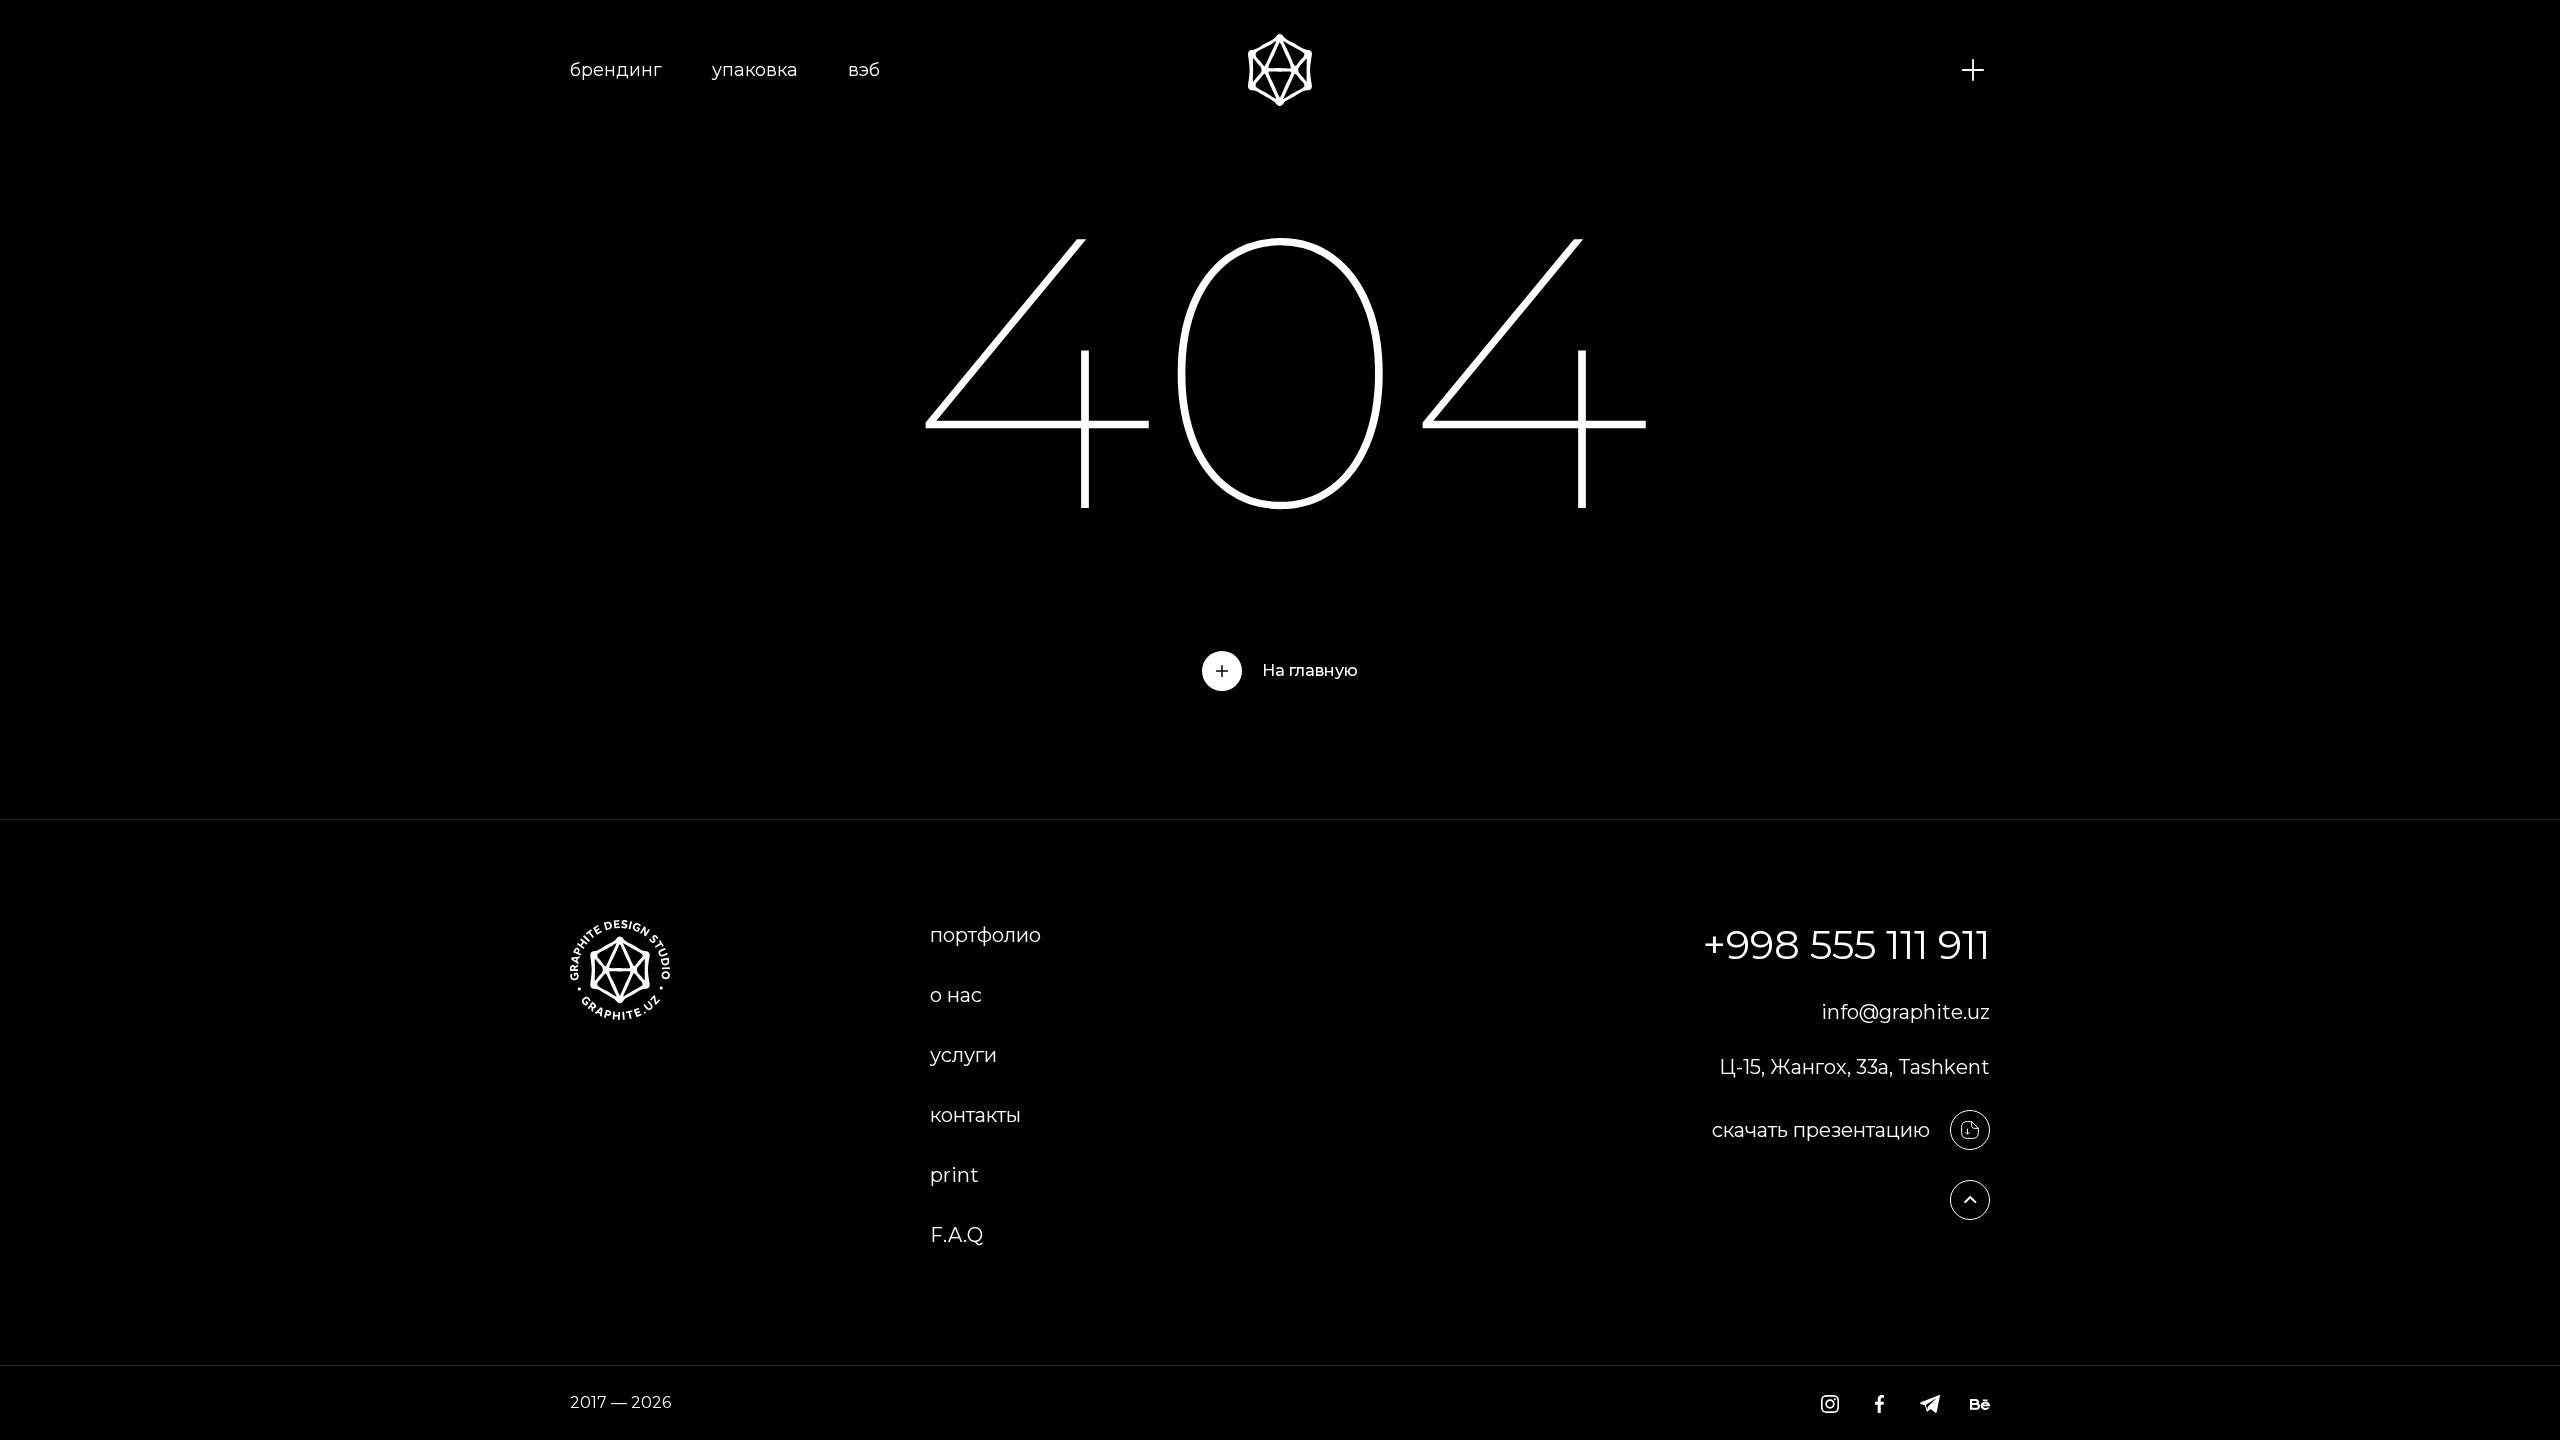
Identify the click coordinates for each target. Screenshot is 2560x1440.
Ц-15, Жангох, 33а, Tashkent (1854, 1067)
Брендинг (616, 70)
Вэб (864, 70)
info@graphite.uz (1905, 1012)
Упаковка (755, 70)
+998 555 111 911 (1846, 944)
